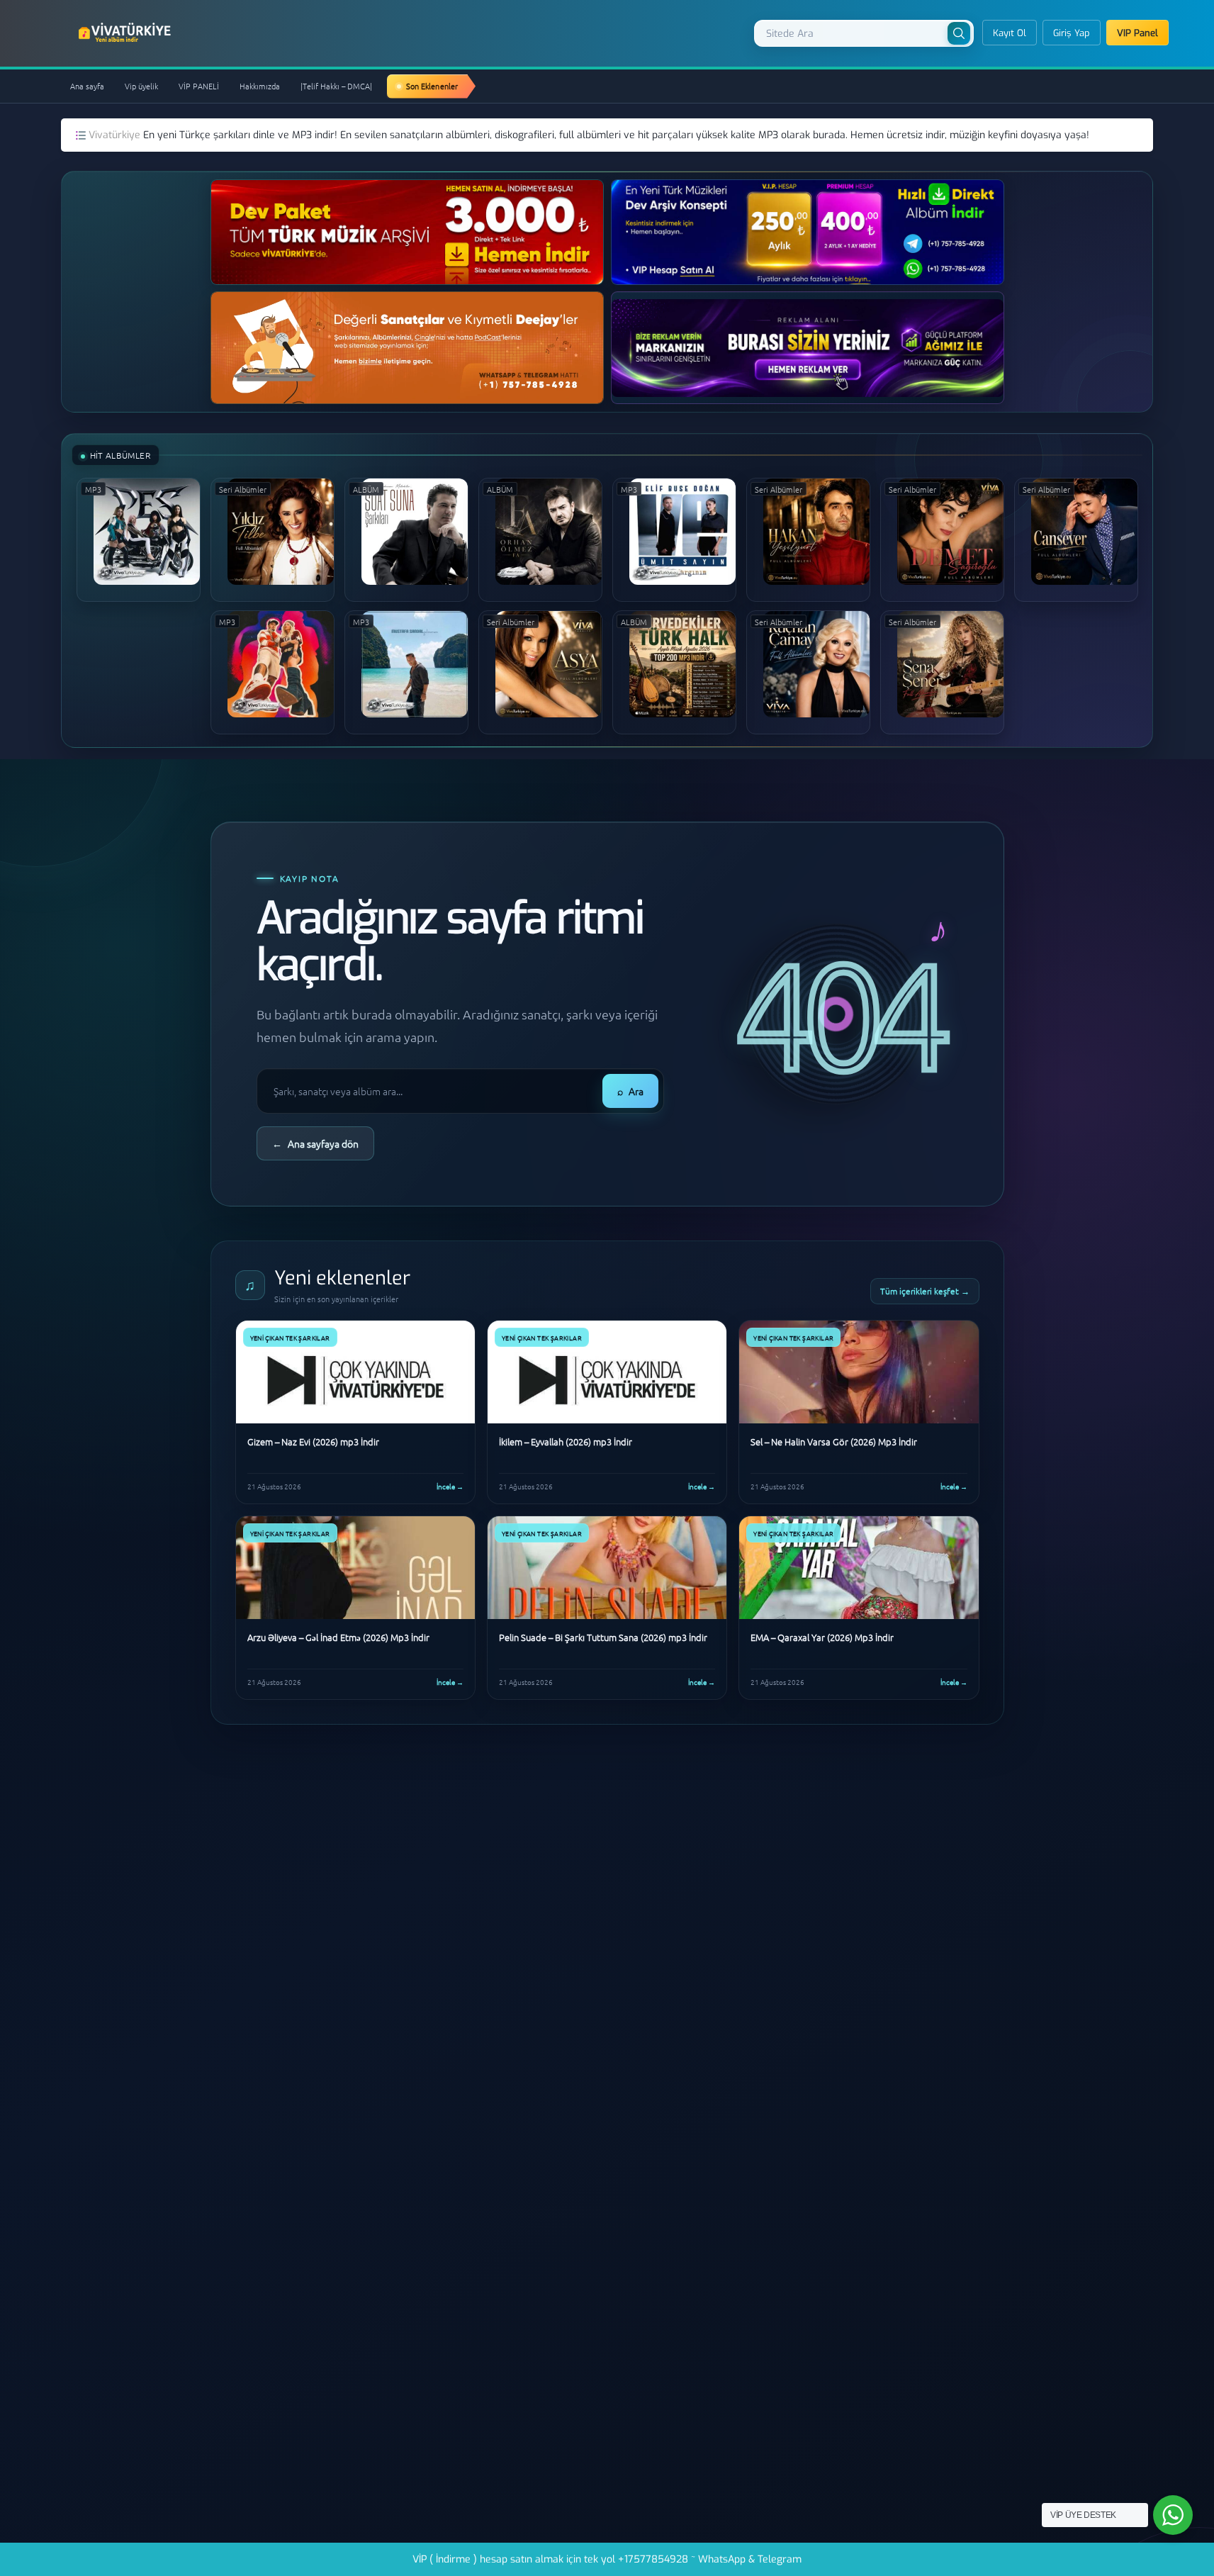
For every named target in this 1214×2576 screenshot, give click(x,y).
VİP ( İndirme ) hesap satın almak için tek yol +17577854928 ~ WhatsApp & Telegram (607, 2559)
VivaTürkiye (126, 33)
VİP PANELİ (199, 86)
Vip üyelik (141, 86)
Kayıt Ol (1010, 33)
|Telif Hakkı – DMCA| (336, 86)
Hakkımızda (260, 86)
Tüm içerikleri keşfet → (925, 1291)
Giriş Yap (1072, 33)
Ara (630, 1091)
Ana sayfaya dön (315, 1143)
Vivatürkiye (116, 135)
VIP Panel (1137, 33)
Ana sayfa (87, 86)
